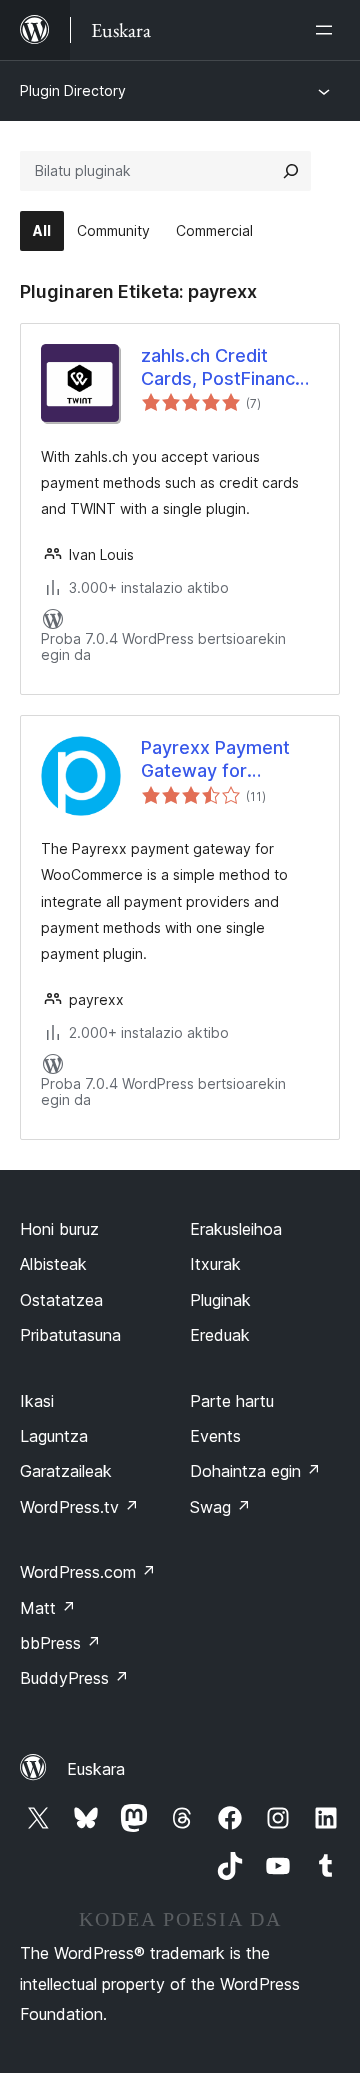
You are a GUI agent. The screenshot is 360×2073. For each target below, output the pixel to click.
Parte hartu (232, 1401)
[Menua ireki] (328, 30)
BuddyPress (74, 1678)
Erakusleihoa (236, 1229)
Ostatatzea (61, 1300)
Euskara (96, 1769)
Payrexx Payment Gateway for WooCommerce (215, 760)
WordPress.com (88, 1572)
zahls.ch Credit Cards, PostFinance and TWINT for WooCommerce (223, 368)
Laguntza (54, 1436)
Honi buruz (59, 1229)
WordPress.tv (79, 1507)
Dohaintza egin (255, 1471)
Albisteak (53, 1264)
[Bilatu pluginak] (291, 171)
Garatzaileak (66, 1471)
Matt (48, 1608)
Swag (220, 1507)
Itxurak (215, 1264)
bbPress (60, 1643)
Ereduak (220, 1335)
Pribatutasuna (70, 1335)
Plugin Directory (73, 90)
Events (215, 1436)
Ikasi (37, 1401)
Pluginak (220, 1300)
